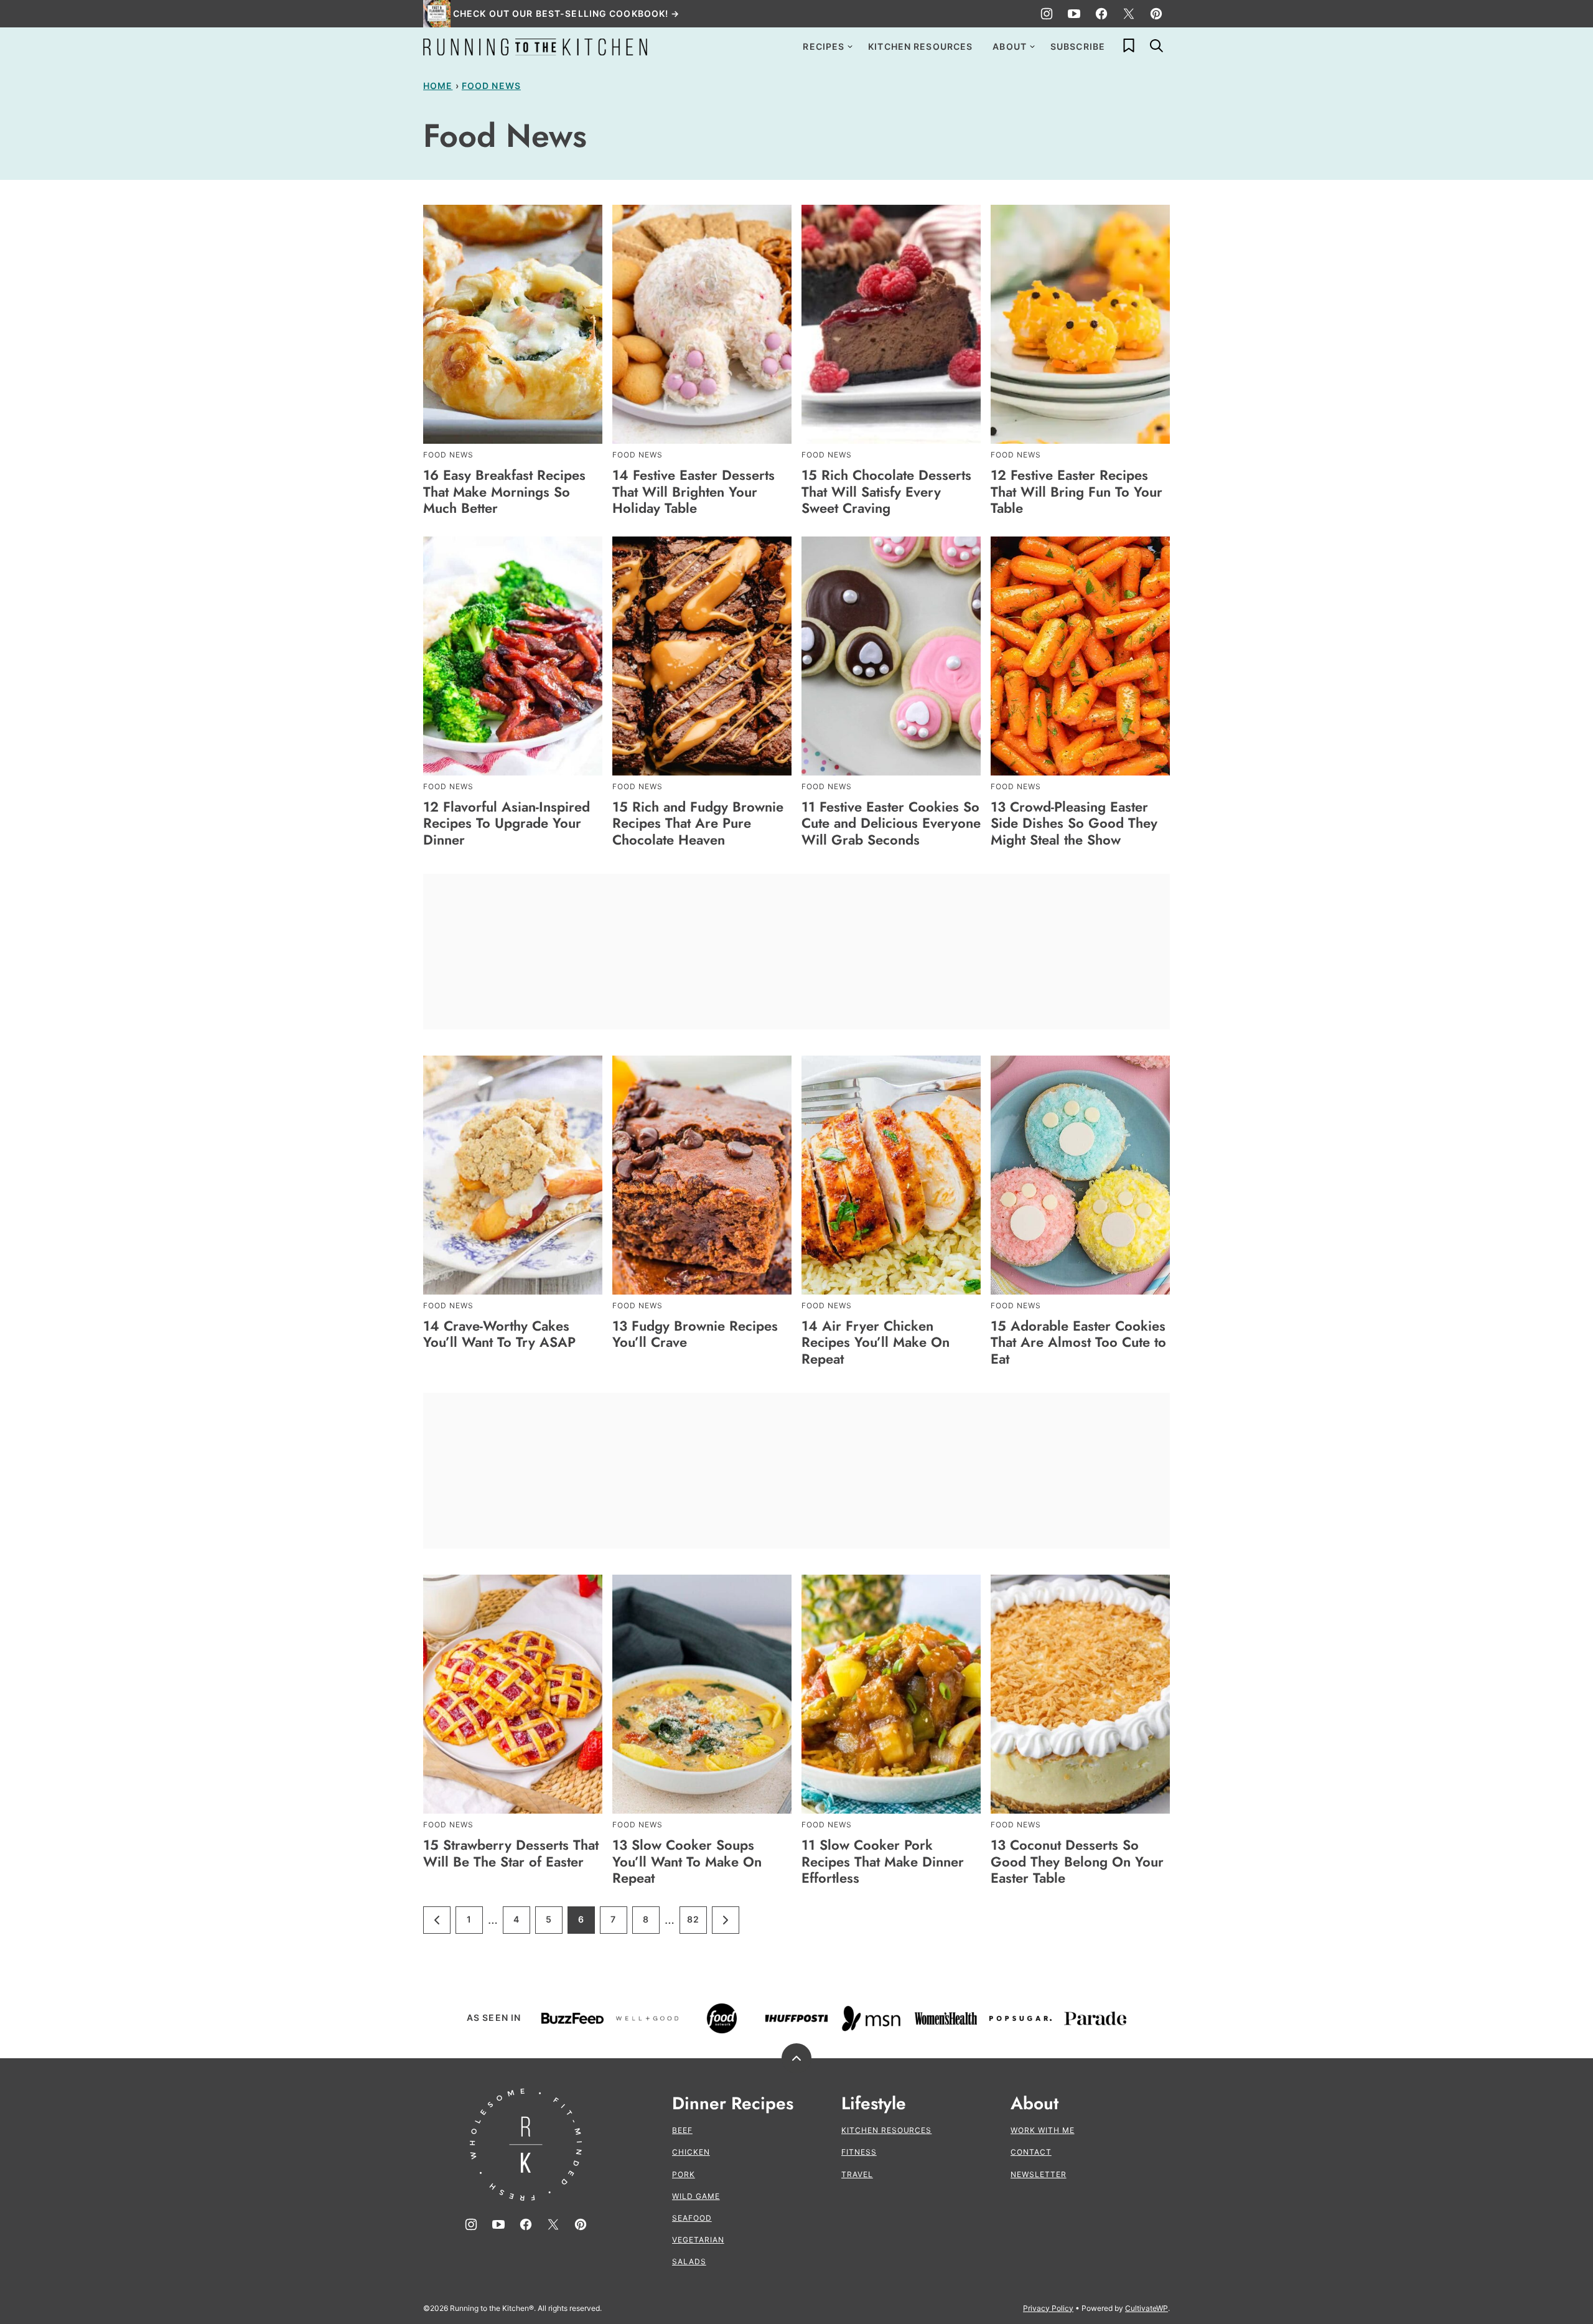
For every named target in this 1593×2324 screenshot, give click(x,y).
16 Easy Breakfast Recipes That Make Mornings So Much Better (504, 491)
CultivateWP (1147, 2308)
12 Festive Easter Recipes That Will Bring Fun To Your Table (1077, 491)
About (1010, 46)
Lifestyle (874, 2104)
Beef (682, 2130)
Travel (857, 2174)
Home (438, 86)
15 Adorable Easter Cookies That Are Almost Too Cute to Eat (1078, 1342)
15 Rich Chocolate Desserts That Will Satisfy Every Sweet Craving (886, 491)
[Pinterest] (1156, 14)
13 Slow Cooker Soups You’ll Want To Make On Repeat (687, 1861)
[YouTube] (1074, 14)
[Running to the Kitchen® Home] (535, 47)
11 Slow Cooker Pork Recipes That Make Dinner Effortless (883, 1861)
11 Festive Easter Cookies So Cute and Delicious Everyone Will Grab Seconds (891, 823)
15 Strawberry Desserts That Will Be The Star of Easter (511, 1853)
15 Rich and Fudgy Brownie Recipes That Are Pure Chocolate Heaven (698, 823)
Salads (689, 2261)
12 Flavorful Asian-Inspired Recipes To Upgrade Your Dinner (507, 823)
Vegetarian (698, 2240)
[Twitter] (1129, 14)
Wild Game (696, 2196)
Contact (1031, 2152)
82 (697, 1923)
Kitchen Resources (920, 46)
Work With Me (1043, 2130)
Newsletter (1039, 2174)
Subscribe (1078, 46)
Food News (491, 86)
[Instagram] (1047, 14)
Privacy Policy (1048, 2308)
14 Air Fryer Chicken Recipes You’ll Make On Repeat (876, 1342)
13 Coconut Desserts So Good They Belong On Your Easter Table (1077, 1861)
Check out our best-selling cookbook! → (567, 13)
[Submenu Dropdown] (850, 47)
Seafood (692, 2218)
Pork (684, 2174)
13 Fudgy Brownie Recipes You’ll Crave (695, 1334)
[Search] (1156, 45)
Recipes (824, 46)
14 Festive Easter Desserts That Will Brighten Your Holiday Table (694, 491)
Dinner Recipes (733, 2104)
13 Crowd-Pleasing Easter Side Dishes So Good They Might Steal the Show (1074, 823)
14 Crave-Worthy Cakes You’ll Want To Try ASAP (499, 1334)
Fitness (859, 2152)
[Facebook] (1101, 14)
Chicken (691, 2152)
